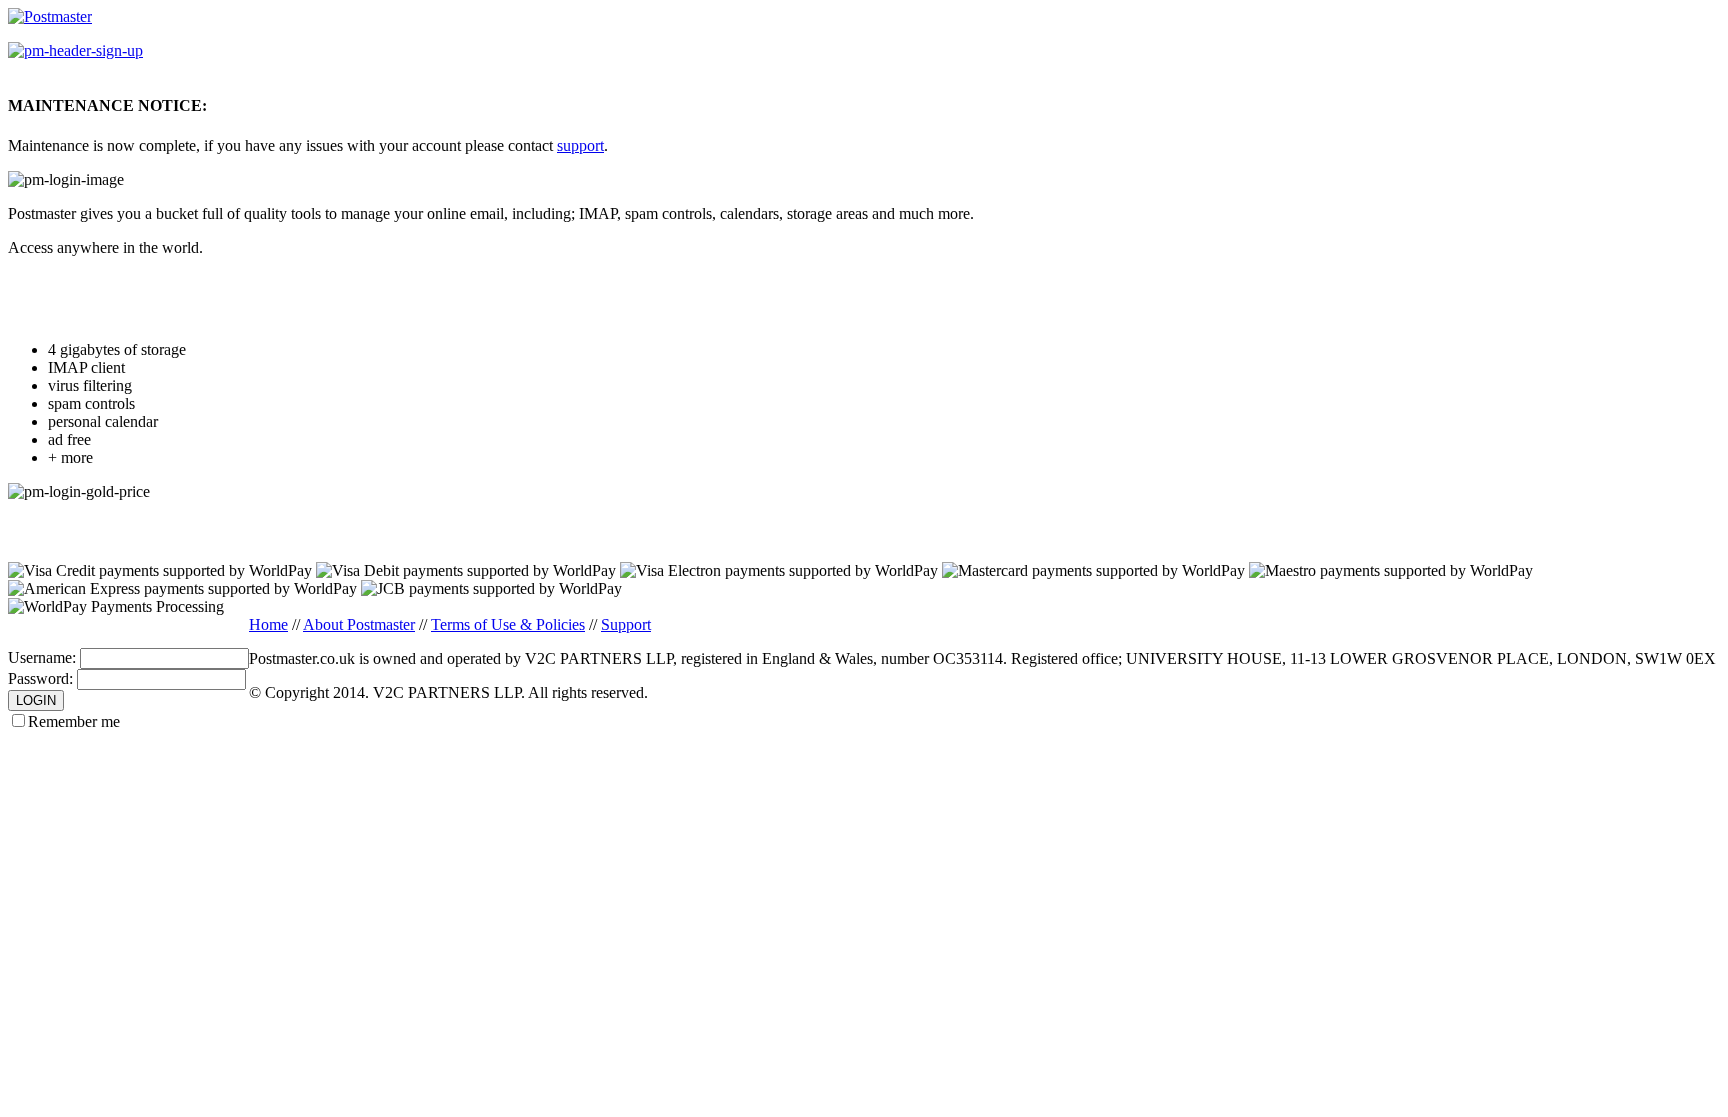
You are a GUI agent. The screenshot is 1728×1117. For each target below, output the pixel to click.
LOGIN (36, 700)
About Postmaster (359, 624)
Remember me (74, 721)
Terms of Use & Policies (508, 624)
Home (268, 624)
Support (626, 624)
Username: (42, 657)
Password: (40, 678)
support (580, 145)
